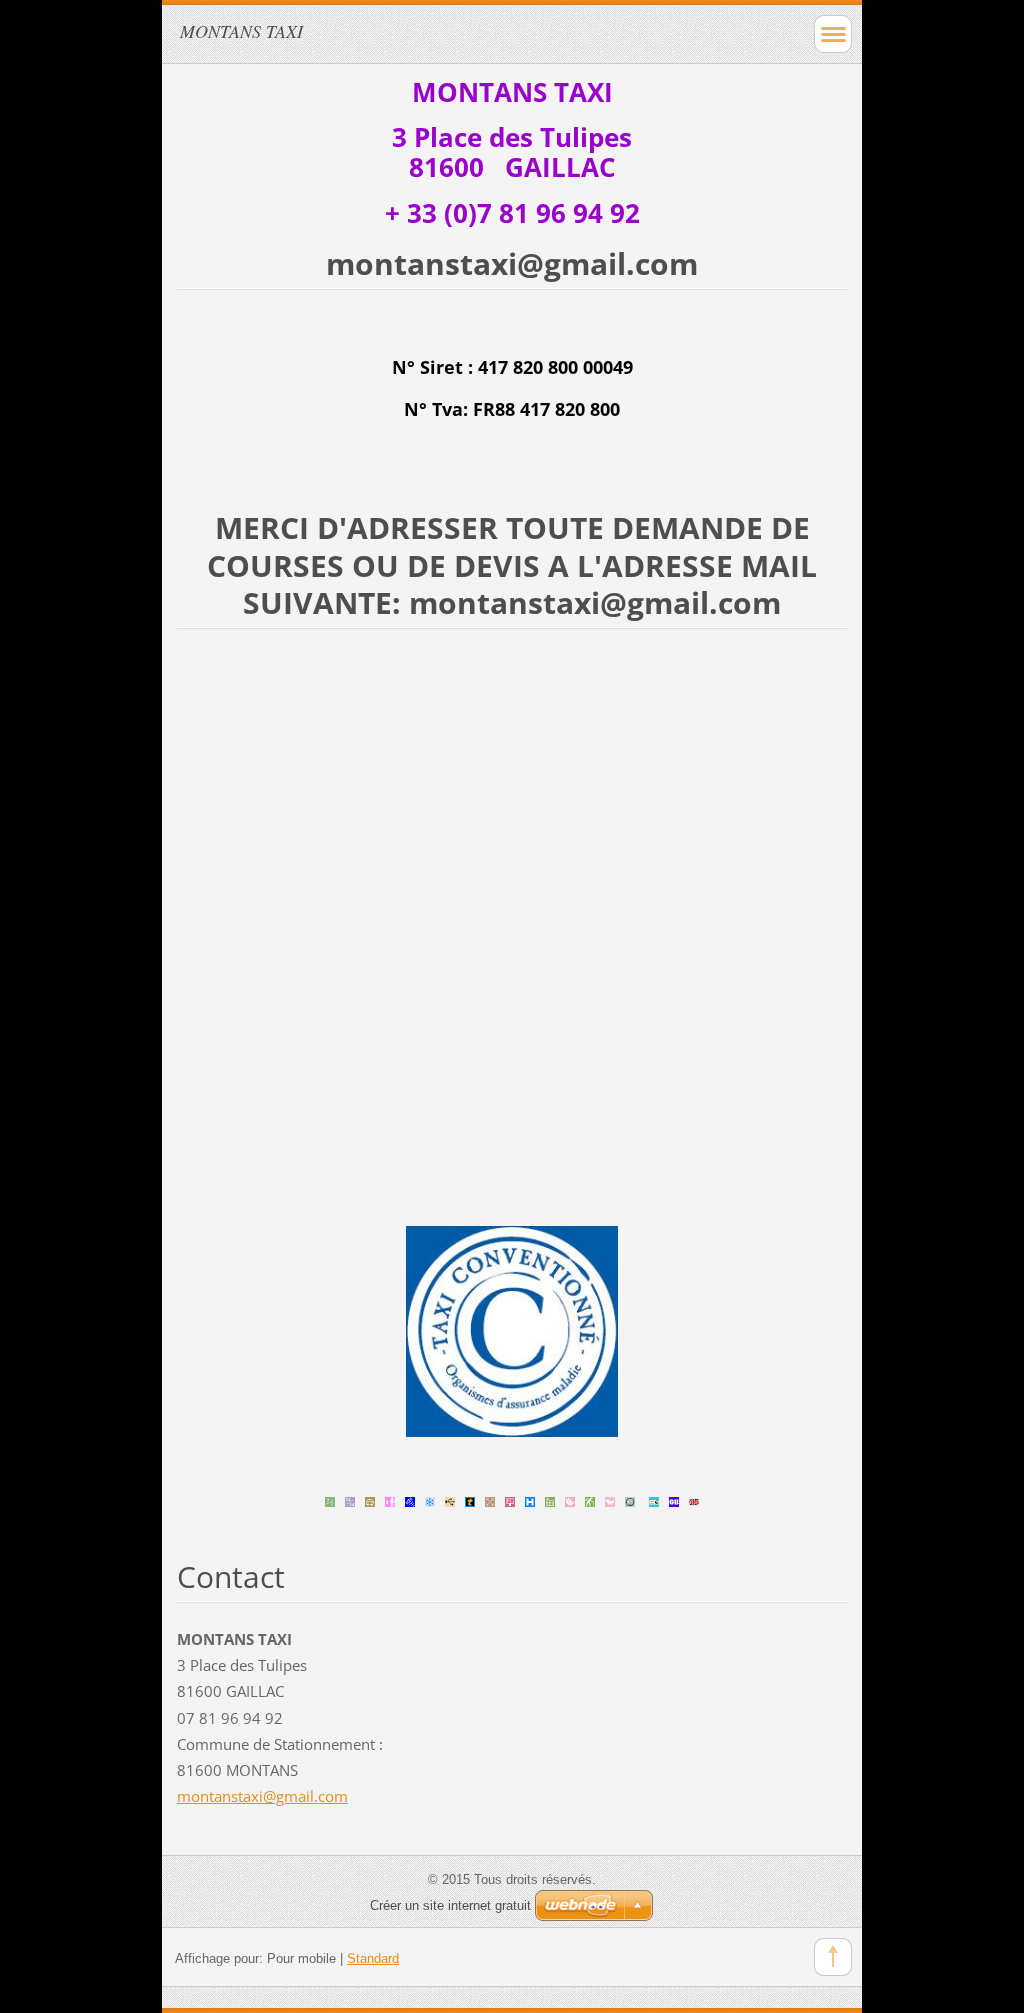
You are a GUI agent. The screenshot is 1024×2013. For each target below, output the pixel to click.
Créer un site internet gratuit (450, 1905)
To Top (833, 1957)
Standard (373, 1958)
